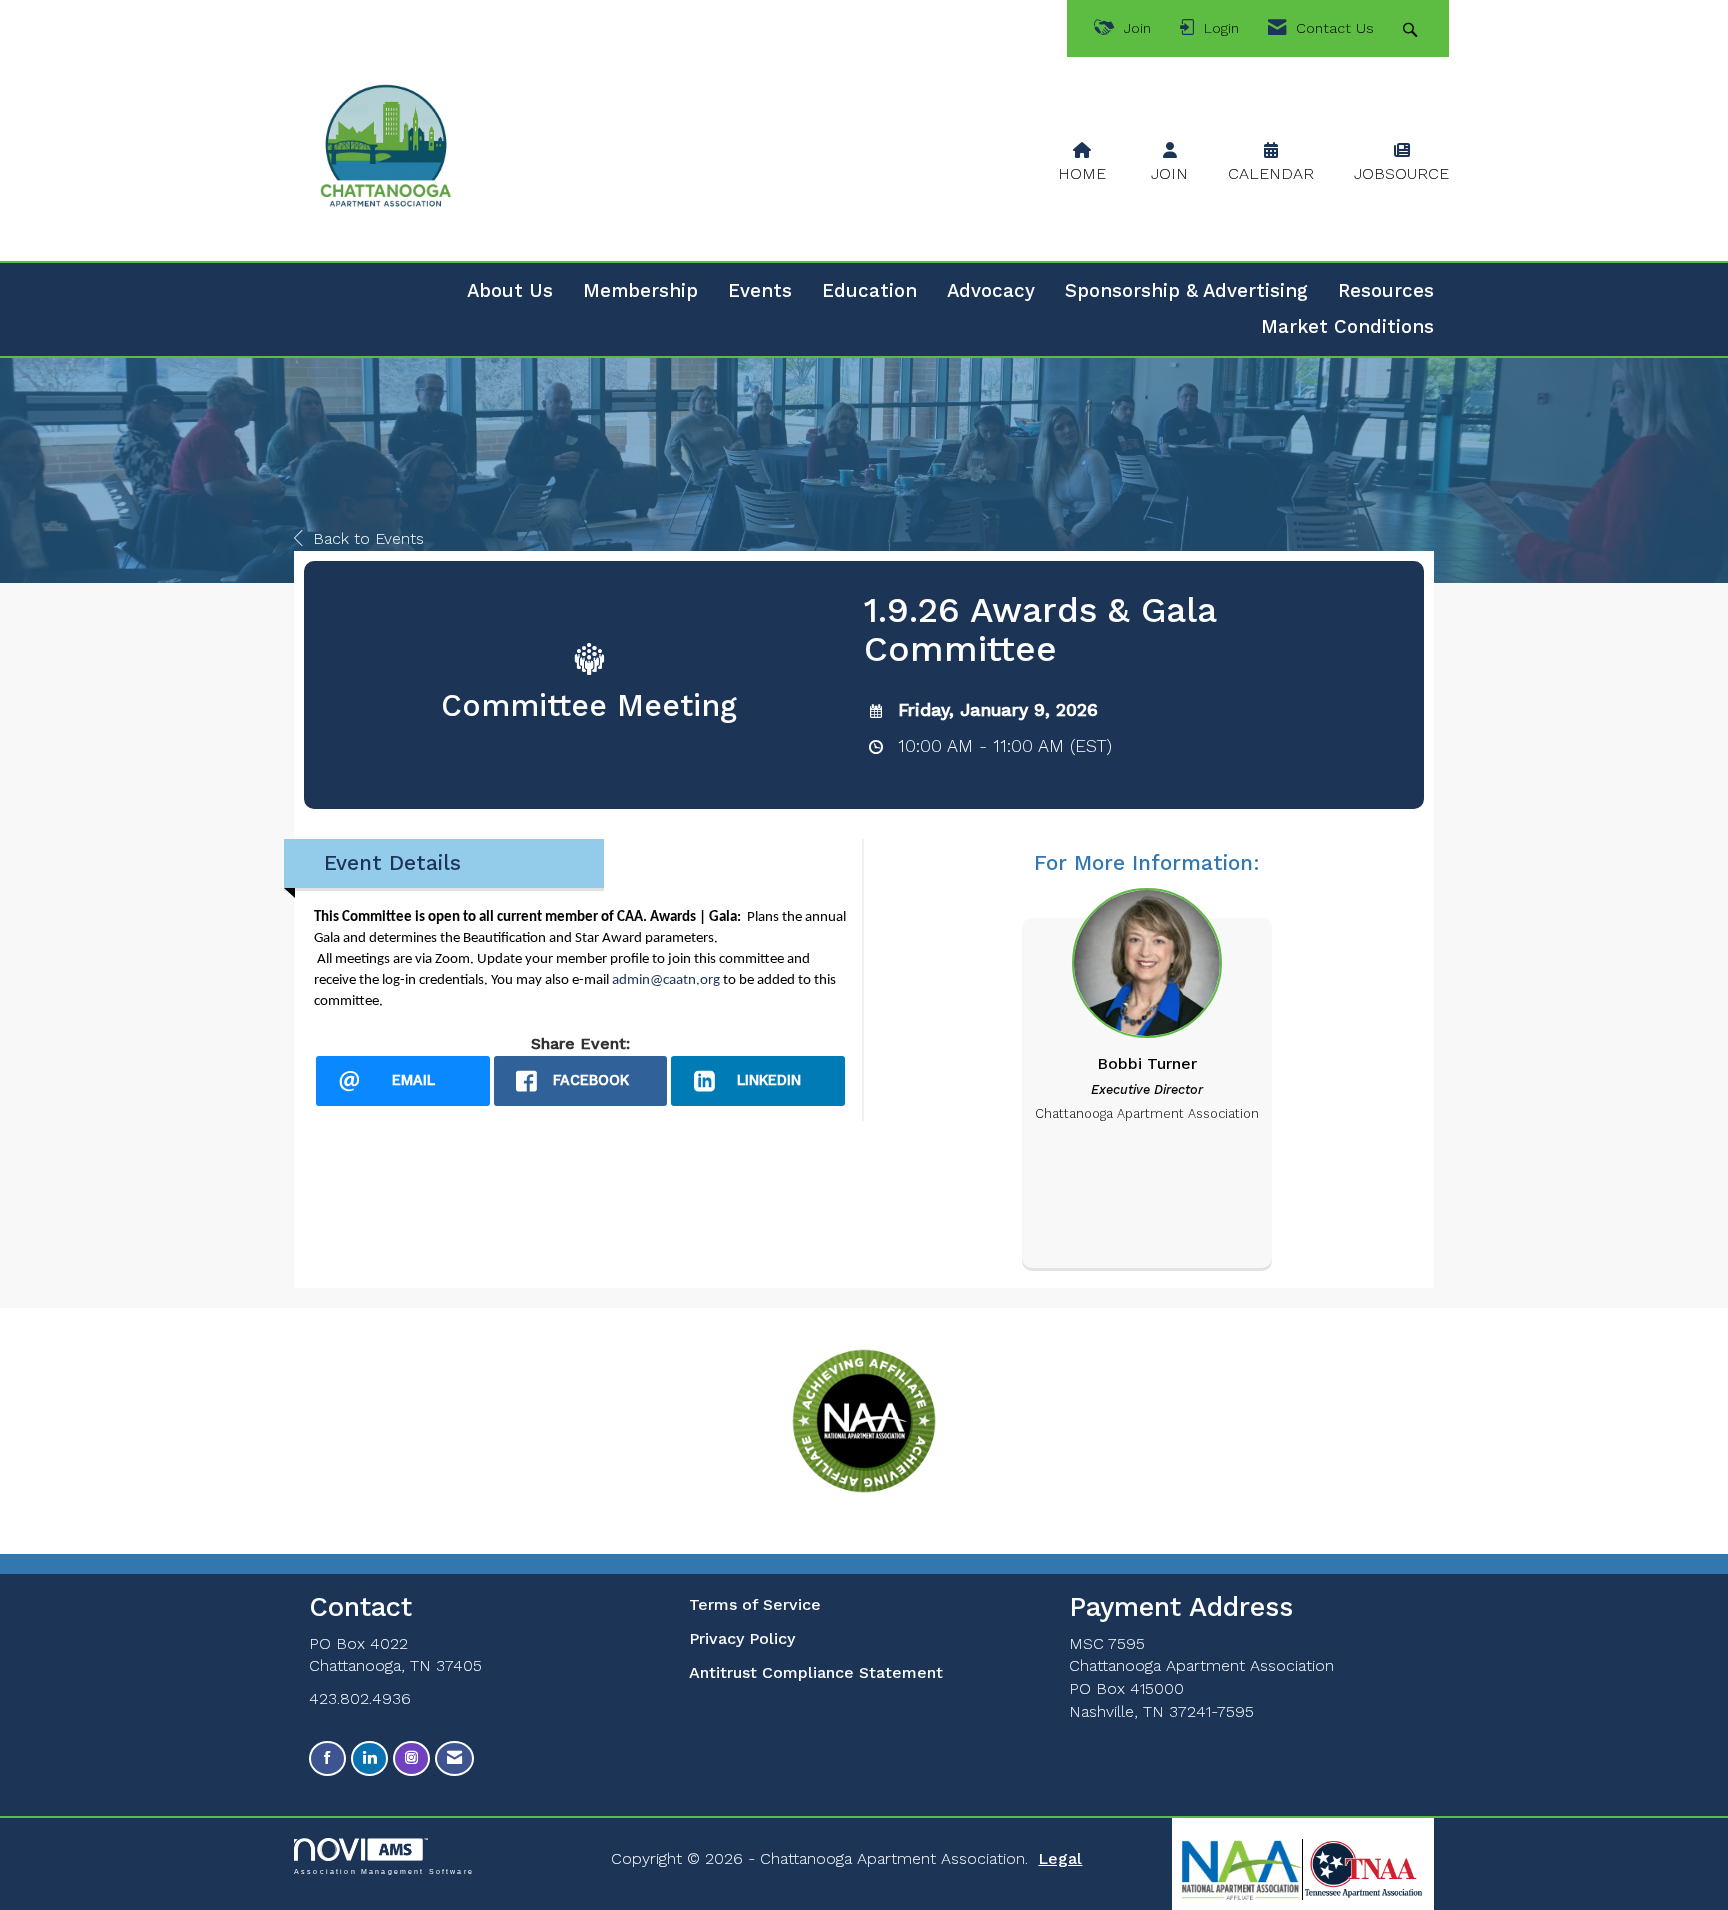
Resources (1386, 291)
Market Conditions (1347, 327)
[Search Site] (1412, 28)
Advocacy (991, 291)
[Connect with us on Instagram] (411, 1758)
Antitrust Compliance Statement (816, 1672)
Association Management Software (384, 1871)
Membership (640, 291)
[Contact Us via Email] (454, 1758)
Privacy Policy (742, 1638)
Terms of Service (755, 1604)
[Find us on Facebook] (327, 1758)
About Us (510, 291)
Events (760, 291)
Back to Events (368, 538)
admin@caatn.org (666, 980)
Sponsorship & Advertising (1186, 291)
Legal (1060, 1858)
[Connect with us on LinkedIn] (369, 1758)
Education (869, 291)
